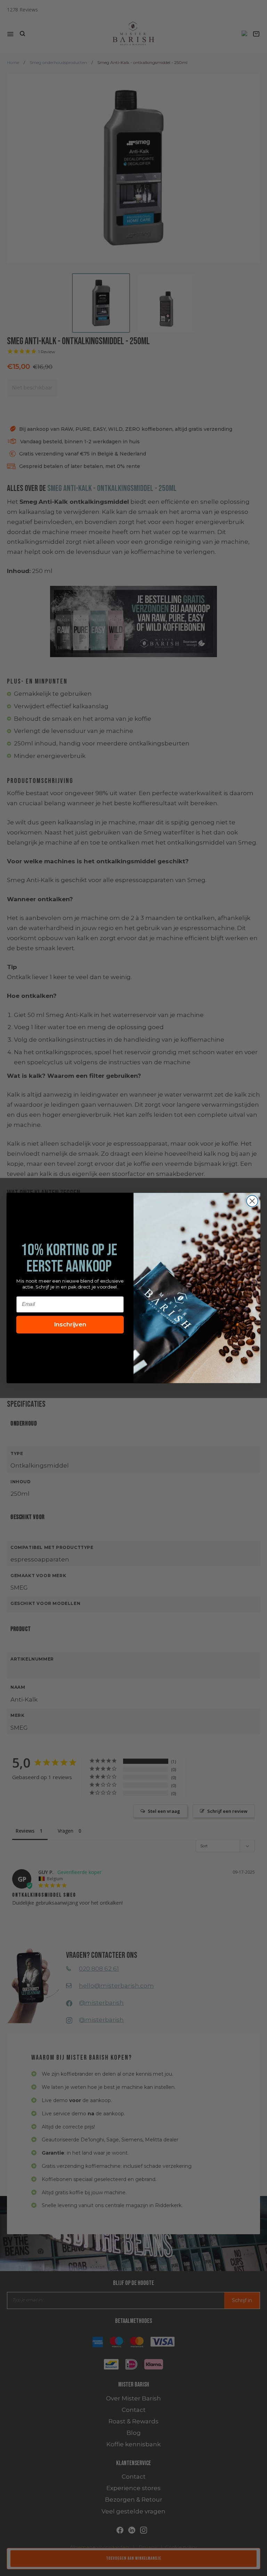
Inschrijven (70, 1325)
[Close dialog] (252, 1201)
